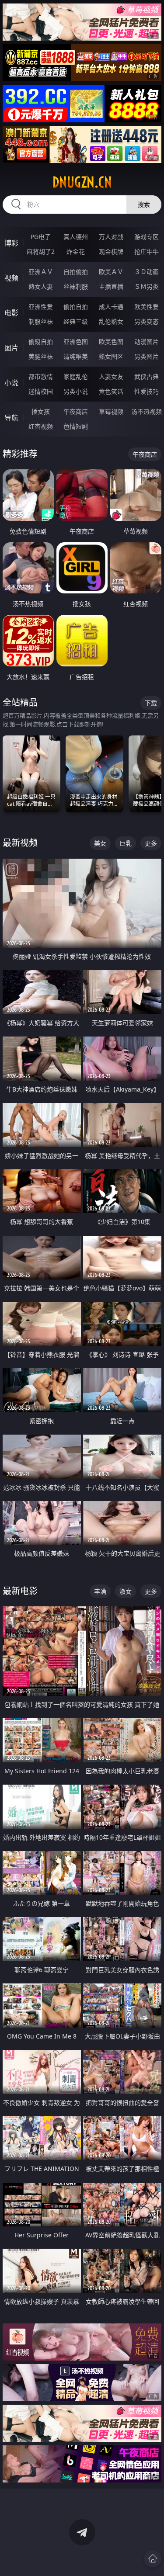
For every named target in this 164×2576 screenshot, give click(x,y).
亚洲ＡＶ (41, 272)
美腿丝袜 (41, 356)
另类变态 (147, 321)
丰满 (100, 1591)
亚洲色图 (76, 342)
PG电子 (41, 237)
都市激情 (41, 376)
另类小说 (76, 391)
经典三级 (76, 321)
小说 (11, 383)
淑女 (126, 1591)
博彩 (11, 243)
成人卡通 (111, 307)
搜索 (144, 204)
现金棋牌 (111, 251)
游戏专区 (147, 237)
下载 (151, 703)
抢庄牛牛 (147, 251)
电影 (11, 313)
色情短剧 (76, 426)
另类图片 (147, 356)
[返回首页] (153, 2559)
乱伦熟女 (111, 321)
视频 (11, 278)
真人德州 (76, 237)
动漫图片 (147, 342)
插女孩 (41, 411)
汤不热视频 (147, 411)
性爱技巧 (147, 391)
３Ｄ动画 (147, 272)
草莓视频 (111, 411)
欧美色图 (111, 342)
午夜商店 (76, 411)
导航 (11, 418)
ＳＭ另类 (147, 286)
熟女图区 (111, 356)
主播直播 (111, 286)
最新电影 (20, 1591)
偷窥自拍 (41, 342)
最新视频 (20, 843)
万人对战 (111, 237)
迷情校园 (41, 391)
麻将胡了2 (41, 251)
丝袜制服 (76, 286)
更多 (151, 843)
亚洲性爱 (41, 307)
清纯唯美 (76, 356)
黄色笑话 (111, 391)
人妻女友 (111, 376)
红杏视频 (41, 426)
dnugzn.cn (82, 182)
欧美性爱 (147, 307)
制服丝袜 (41, 321)
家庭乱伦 (76, 376)
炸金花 (76, 251)
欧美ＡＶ (111, 272)
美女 (100, 843)
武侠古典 (147, 376)
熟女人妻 (41, 286)
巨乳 (126, 843)
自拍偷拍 (76, 272)
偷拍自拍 (76, 307)
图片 (11, 348)
